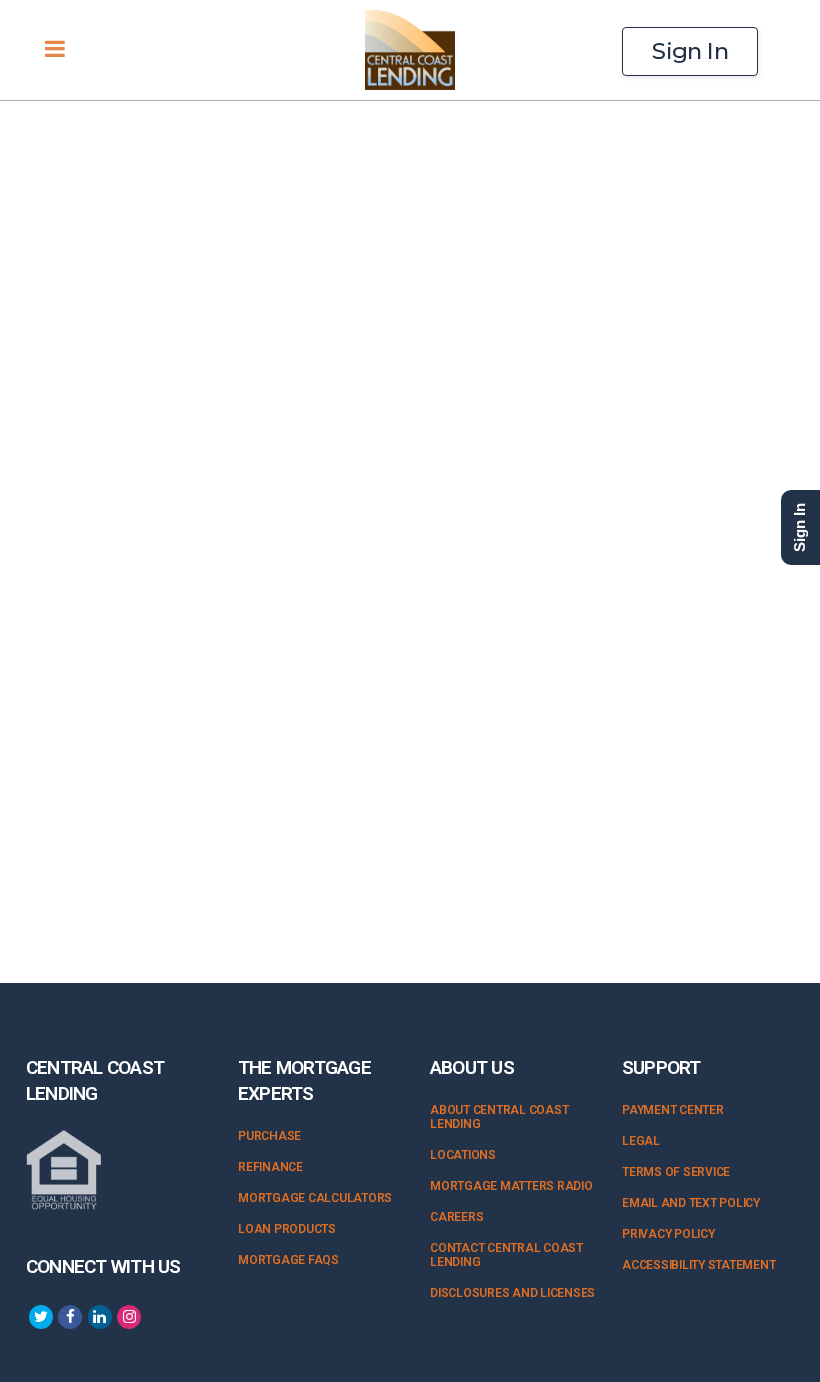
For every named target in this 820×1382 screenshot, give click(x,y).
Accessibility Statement (698, 1265)
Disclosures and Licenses (512, 1293)
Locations (463, 1155)
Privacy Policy (668, 1234)
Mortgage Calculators (315, 1198)
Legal (641, 1141)
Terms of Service (676, 1172)
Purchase (269, 1136)
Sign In (690, 51)
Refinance (270, 1167)
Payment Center (673, 1110)
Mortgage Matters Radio (511, 1186)
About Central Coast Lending (499, 1117)
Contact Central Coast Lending (506, 1255)
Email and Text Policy (691, 1203)
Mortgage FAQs (288, 1260)
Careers (456, 1217)
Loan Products (287, 1229)
